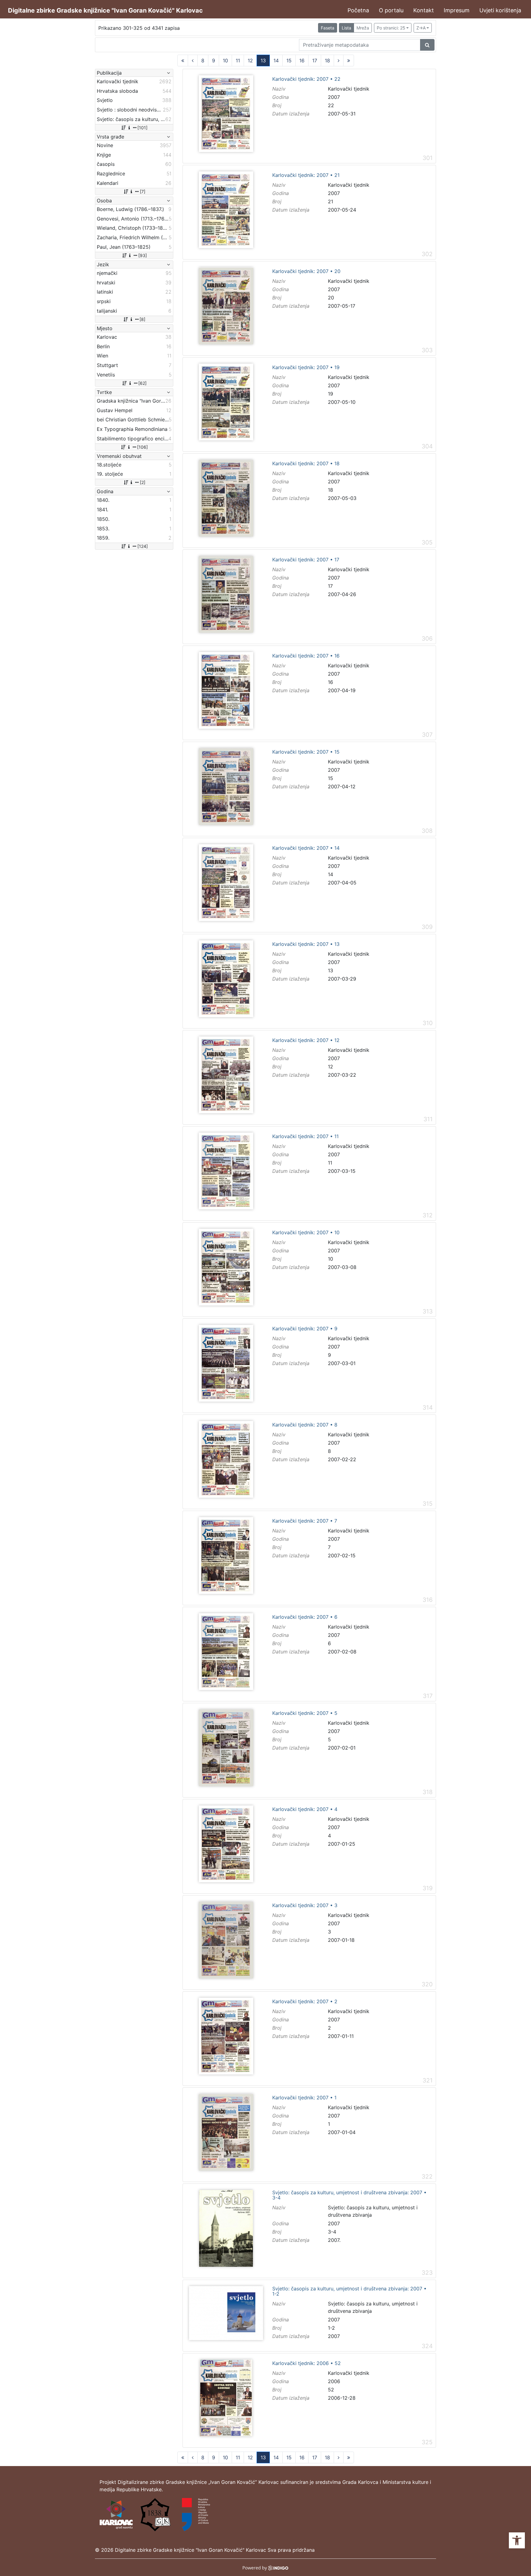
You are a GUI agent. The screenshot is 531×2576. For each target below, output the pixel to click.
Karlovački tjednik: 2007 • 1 (304, 2098)
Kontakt (424, 10)
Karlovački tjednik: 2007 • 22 (306, 79)
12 (250, 60)
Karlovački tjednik (349, 89)
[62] (142, 383)
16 (302, 60)
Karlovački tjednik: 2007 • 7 (305, 1521)
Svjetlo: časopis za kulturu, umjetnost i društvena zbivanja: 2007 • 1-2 (349, 2291)
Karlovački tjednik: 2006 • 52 (307, 2363)
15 (289, 60)
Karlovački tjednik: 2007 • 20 (306, 271)
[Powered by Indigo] (266, 2567)
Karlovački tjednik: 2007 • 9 (305, 1329)
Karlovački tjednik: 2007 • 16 (306, 656)
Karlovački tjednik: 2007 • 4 (305, 1809)
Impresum (457, 10)
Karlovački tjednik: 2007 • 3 (305, 1906)
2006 (334, 2381)
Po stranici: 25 (391, 28)
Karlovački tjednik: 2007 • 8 (305, 1425)
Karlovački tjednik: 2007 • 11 (305, 1137)
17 (315, 60)
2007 (334, 97)
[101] (142, 128)
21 (330, 201)
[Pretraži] (427, 45)
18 (327, 60)
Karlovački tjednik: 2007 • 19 (306, 368)
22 (331, 105)
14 (276, 60)
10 (225, 60)
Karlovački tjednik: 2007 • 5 (305, 1713)
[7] (143, 191)
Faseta (328, 28)
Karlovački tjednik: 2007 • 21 (306, 175)
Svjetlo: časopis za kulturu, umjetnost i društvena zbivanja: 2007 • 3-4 (349, 2195)
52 (331, 2390)
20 (331, 298)
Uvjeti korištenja (500, 10)
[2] (143, 482)
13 (263, 60)
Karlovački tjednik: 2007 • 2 (305, 2002)
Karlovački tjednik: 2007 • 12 (306, 1040)
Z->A (421, 28)
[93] (143, 255)
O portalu (391, 10)
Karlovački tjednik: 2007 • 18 (306, 464)
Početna (358, 10)
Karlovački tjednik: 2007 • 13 (306, 944)
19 (330, 394)
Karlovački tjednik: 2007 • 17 (306, 560)
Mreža (363, 28)
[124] (143, 546)
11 (238, 60)
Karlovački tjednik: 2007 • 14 (306, 848)
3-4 (332, 2232)
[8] (142, 319)
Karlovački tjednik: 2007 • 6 (305, 1617)
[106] (142, 447)
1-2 (331, 2328)
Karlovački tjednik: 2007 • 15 (306, 752)
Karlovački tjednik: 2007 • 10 (306, 1233)
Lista (346, 28)
